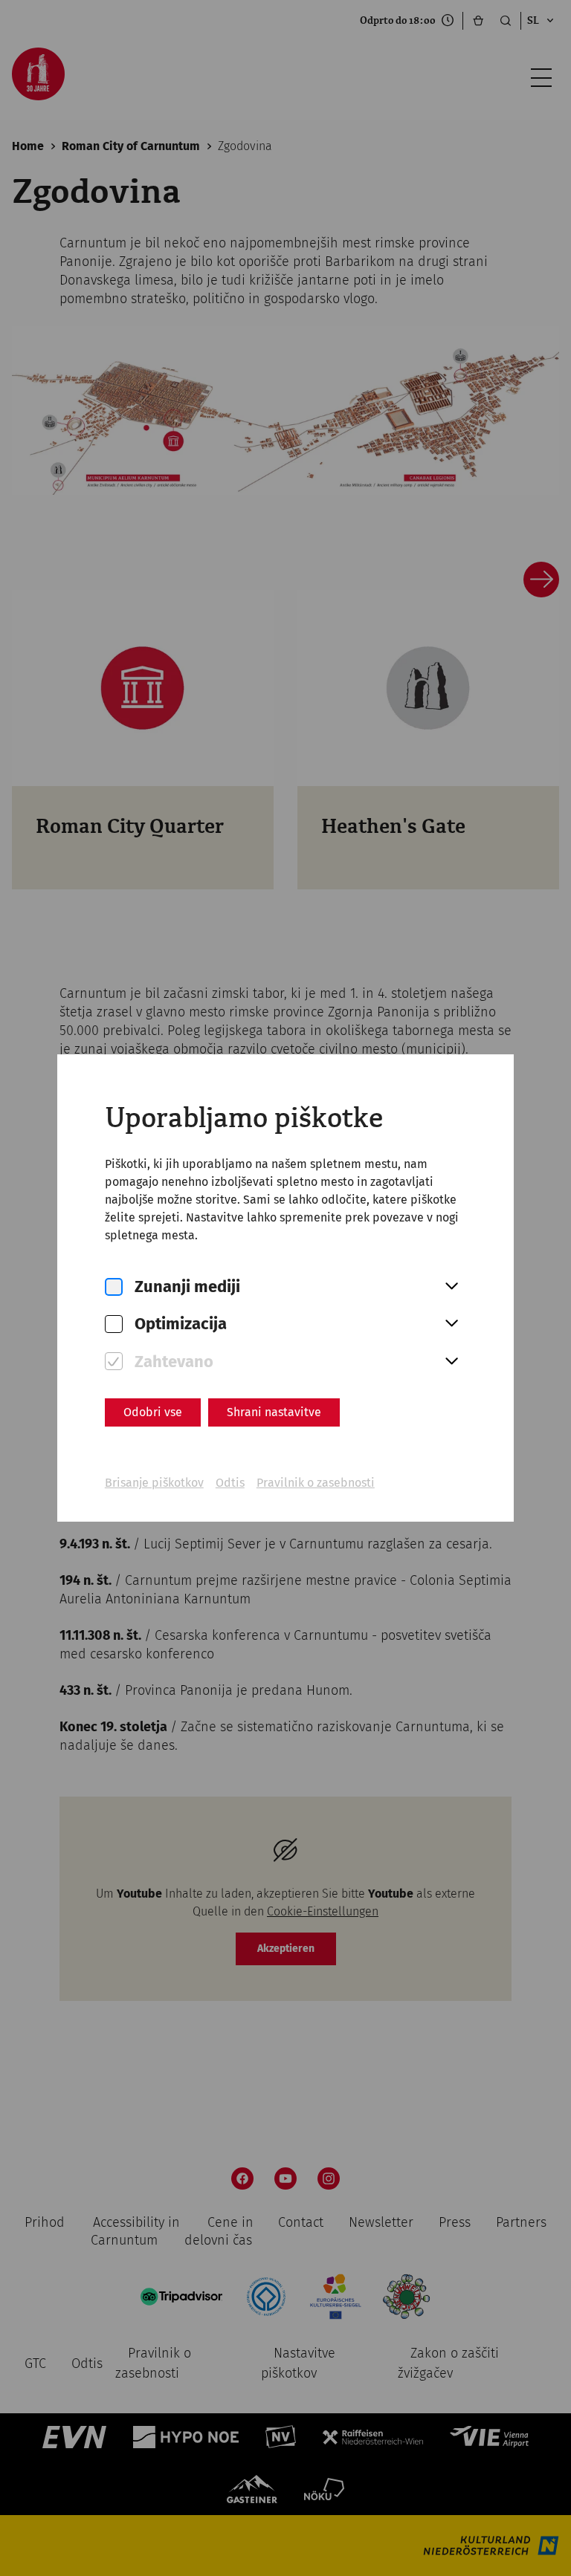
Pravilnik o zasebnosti (316, 1483)
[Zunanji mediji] (114, 1287)
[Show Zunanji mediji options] (451, 1287)
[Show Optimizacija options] (451, 1324)
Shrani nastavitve (274, 1412)
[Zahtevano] (114, 1362)
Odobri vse (153, 1412)
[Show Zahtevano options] (451, 1362)
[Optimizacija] (114, 1324)
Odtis (230, 1483)
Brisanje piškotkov (154, 1483)
